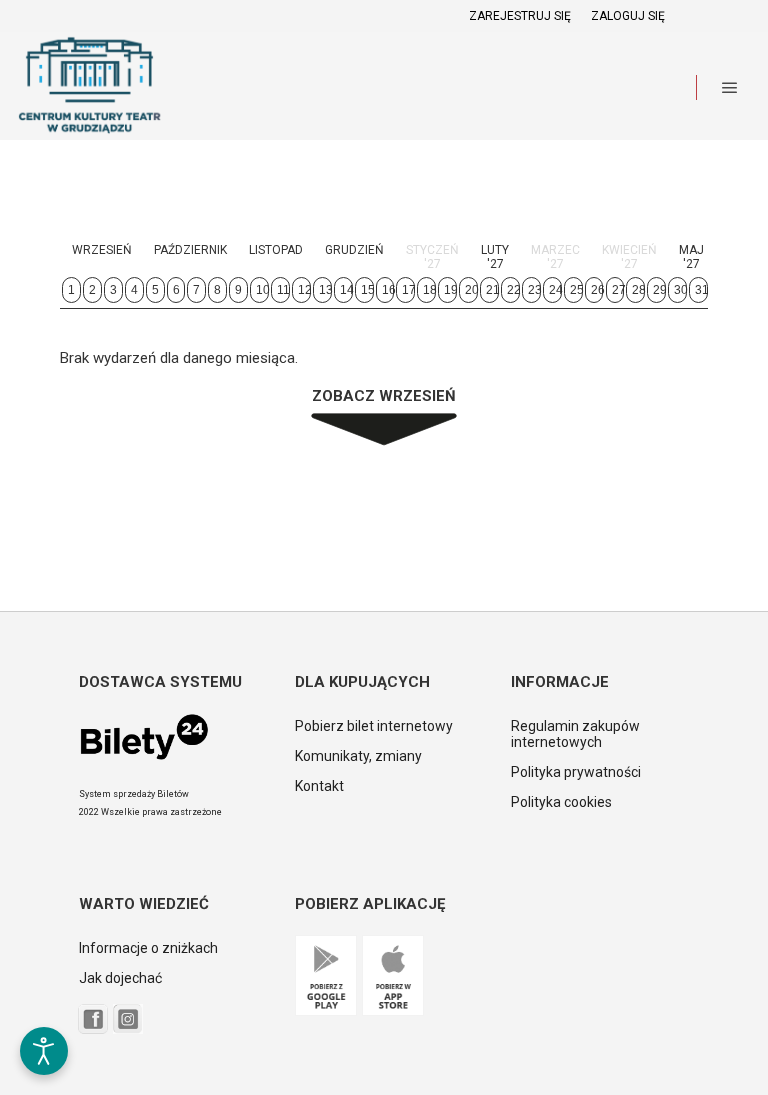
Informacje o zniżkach (148, 948)
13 (325, 290)
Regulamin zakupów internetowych (575, 734)
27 (618, 290)
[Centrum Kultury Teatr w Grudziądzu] (89, 87)
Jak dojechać (120, 978)
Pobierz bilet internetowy (374, 726)
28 (638, 290)
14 (346, 290)
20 (471, 290)
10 (262, 290)
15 (367, 290)
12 (304, 290)
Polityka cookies (561, 802)
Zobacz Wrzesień (384, 396)
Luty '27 (495, 257)
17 (408, 290)
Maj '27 (691, 257)
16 (388, 290)
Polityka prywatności (576, 772)
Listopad (276, 250)
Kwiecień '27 (629, 257)
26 (597, 290)
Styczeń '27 (432, 257)
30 (680, 290)
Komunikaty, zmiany (358, 756)
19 (450, 290)
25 (576, 290)
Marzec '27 (555, 257)
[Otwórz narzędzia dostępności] (44, 1051)
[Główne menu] (730, 88)
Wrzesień (102, 250)
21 (492, 290)
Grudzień (354, 250)
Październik (190, 250)
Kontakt (319, 786)
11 (283, 290)
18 (429, 290)
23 (534, 290)
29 (659, 290)
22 (513, 290)
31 (701, 290)
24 (555, 290)
